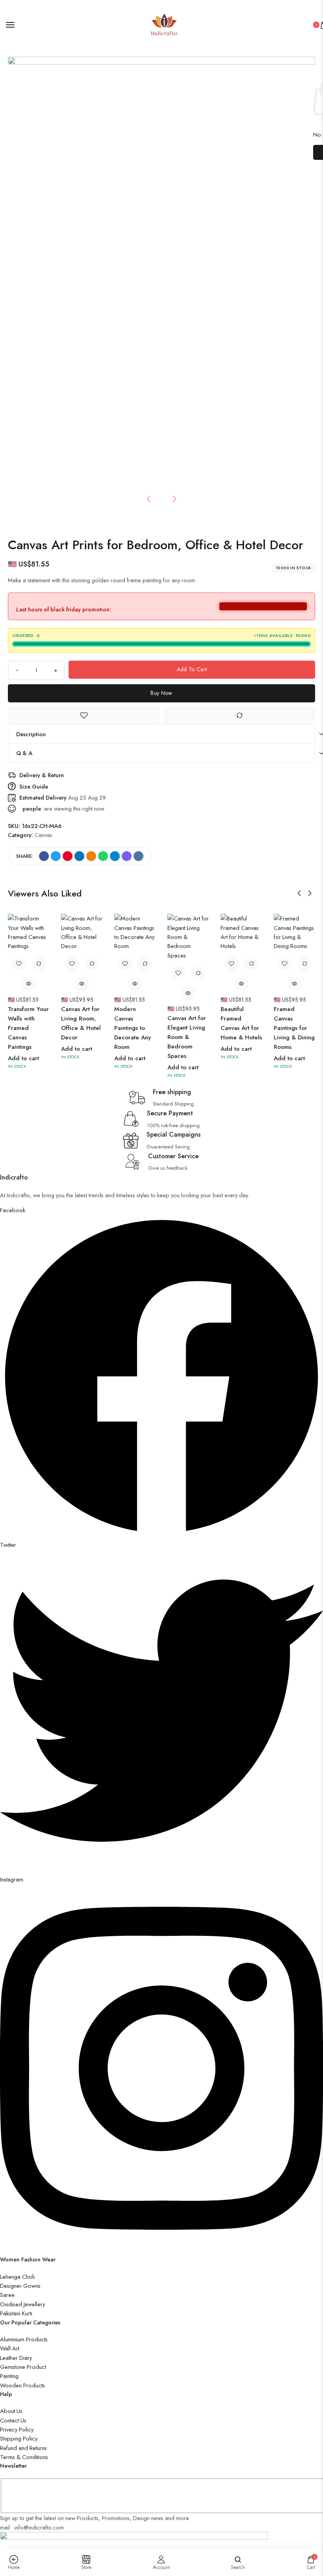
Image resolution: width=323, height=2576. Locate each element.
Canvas (44, 835)
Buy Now (161, 693)
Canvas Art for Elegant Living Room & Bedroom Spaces (187, 1037)
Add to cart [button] (23, 1058)
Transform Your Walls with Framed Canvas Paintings (28, 1028)
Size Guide (34, 786)
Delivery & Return (42, 775)
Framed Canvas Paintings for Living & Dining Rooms (294, 1028)
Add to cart (192, 669)
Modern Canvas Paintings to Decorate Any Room (133, 1028)
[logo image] (164, 24)
